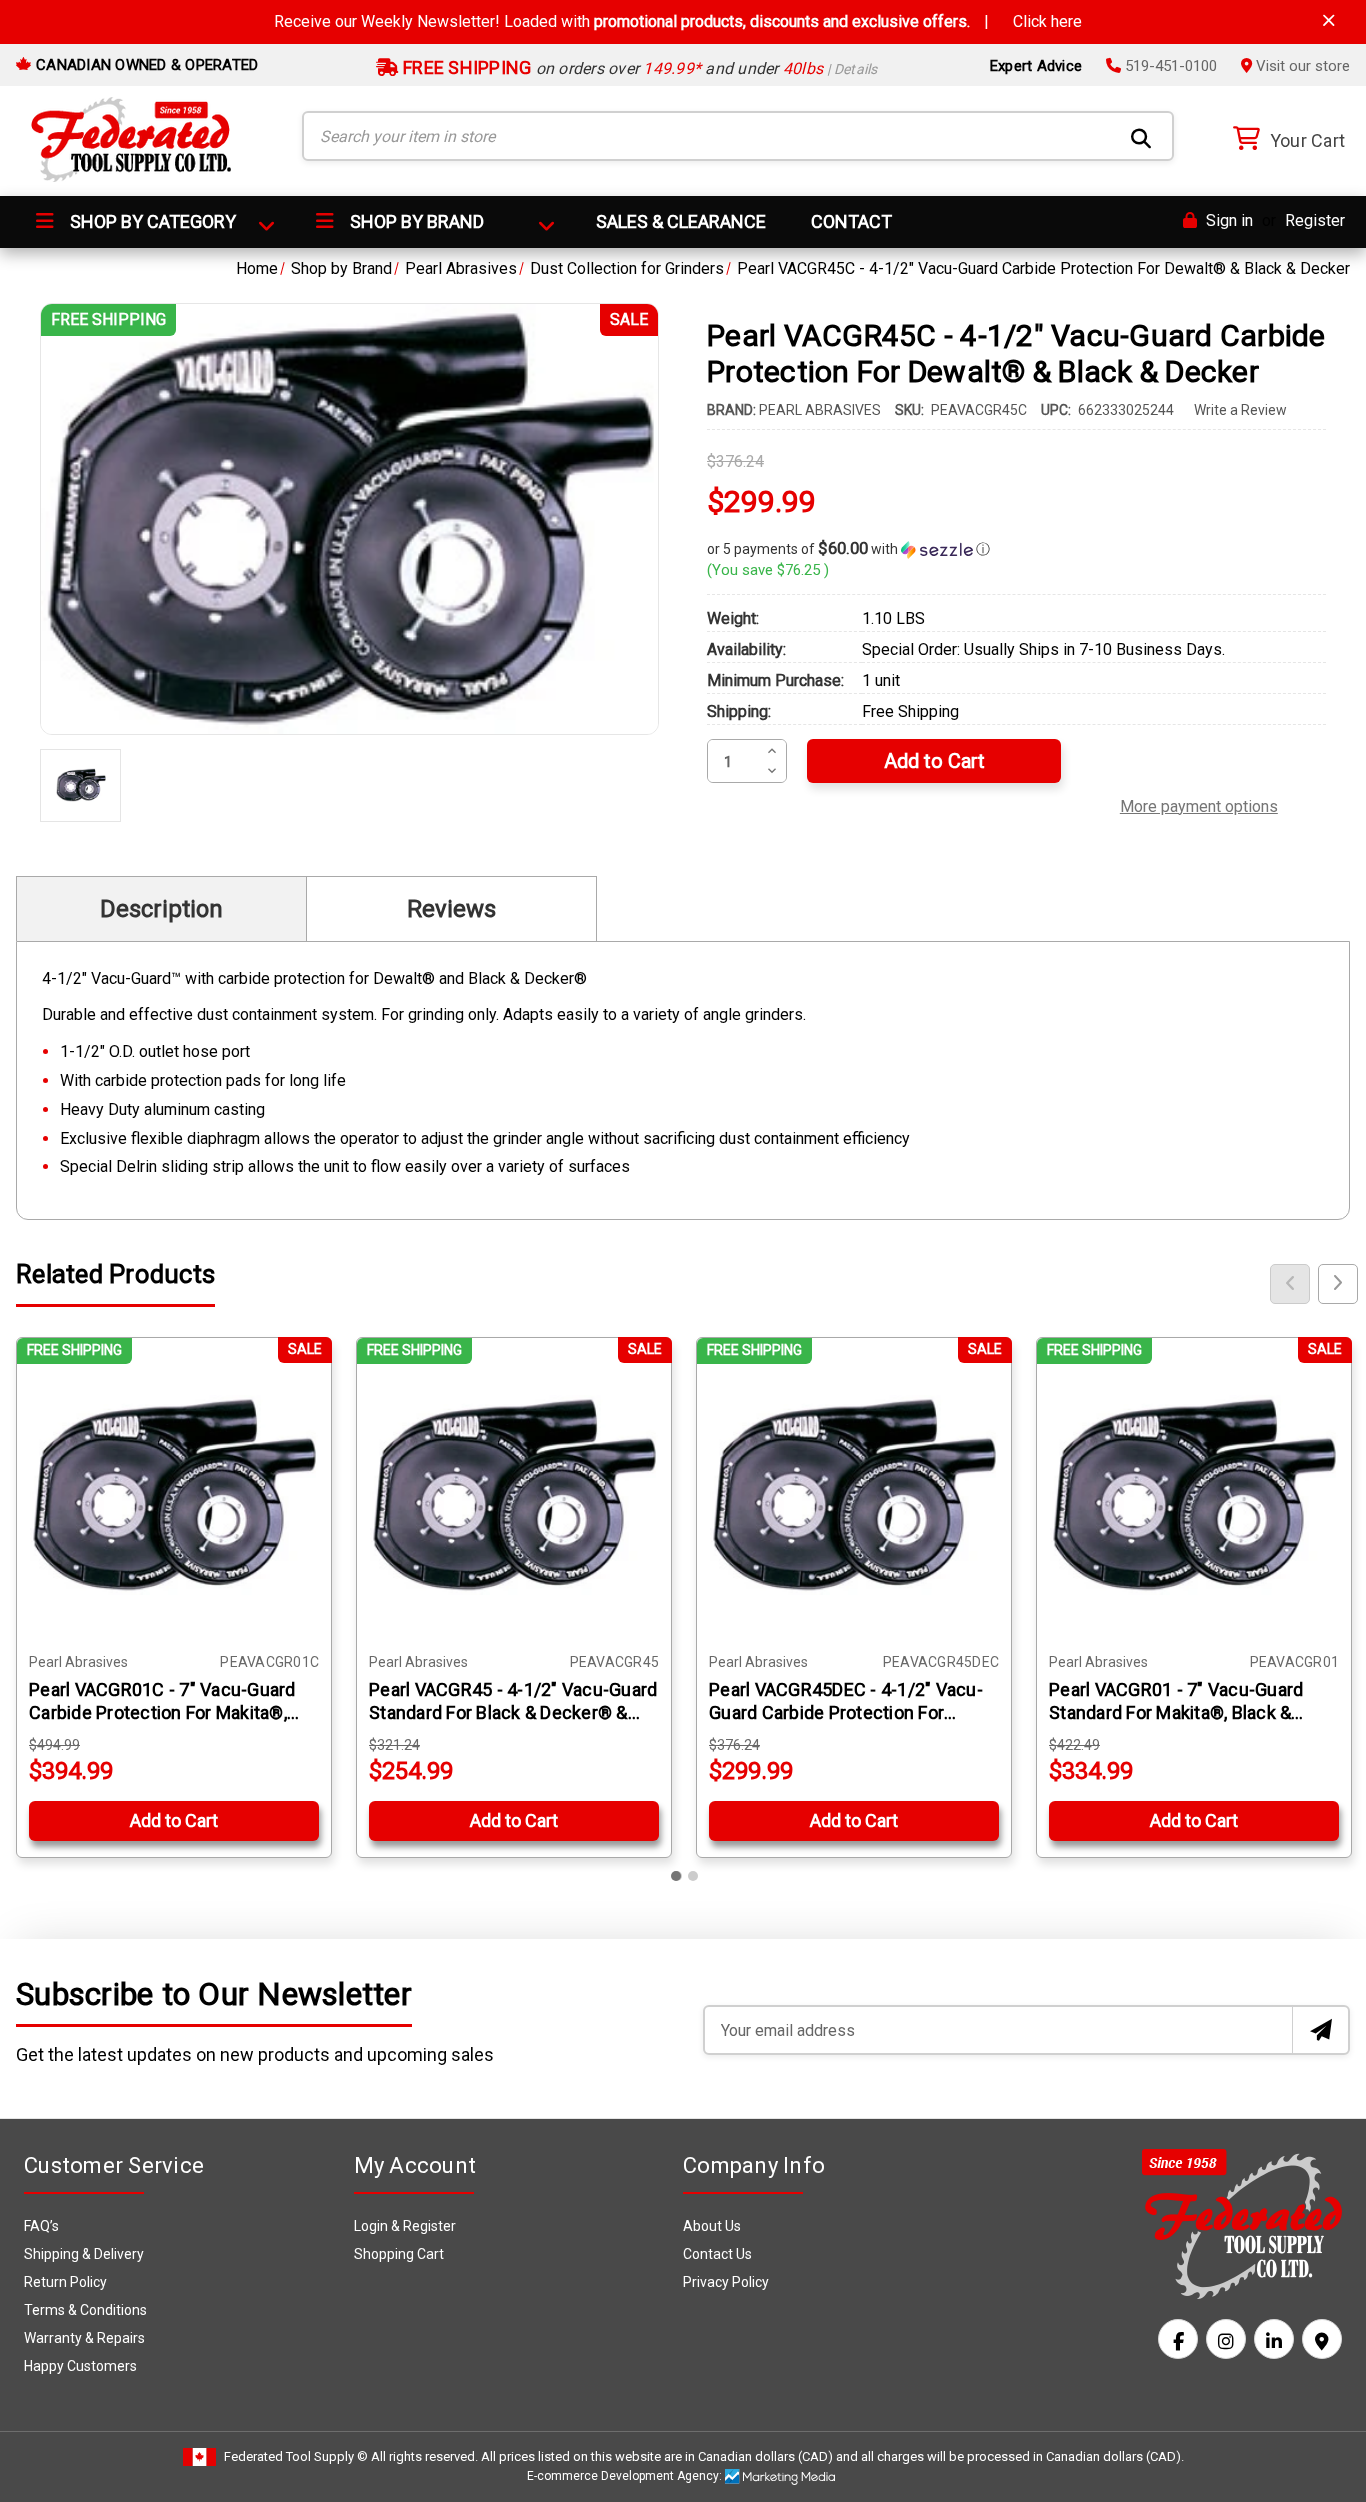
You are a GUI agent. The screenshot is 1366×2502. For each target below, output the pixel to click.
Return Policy (65, 2282)
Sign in (1227, 220)
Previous (1290, 1284)
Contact (851, 221)
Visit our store (1301, 66)
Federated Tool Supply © (296, 2456)
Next (1338, 1284)
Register (1315, 220)
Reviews (451, 909)
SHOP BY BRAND (415, 221)
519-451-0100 (1169, 66)
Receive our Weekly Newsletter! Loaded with (678, 21)
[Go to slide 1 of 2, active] (677, 1876)
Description (161, 909)
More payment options (1199, 804)
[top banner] (1329, 20)
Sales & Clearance (681, 221)
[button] (1016, 549)
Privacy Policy (726, 2282)
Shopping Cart (399, 2254)
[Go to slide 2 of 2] (693, 1876)
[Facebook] (1178, 2339)
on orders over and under (638, 68)
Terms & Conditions (85, 2310)
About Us (712, 2226)
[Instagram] (1226, 2339)
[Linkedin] (1274, 2339)
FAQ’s (41, 2226)
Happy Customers (80, 2366)
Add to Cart (174, 1820)
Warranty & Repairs (84, 2338)
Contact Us (717, 2254)
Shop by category (151, 221)
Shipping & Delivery (84, 2254)
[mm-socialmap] (1322, 2339)
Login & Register (405, 2226)
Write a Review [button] (1240, 410)
